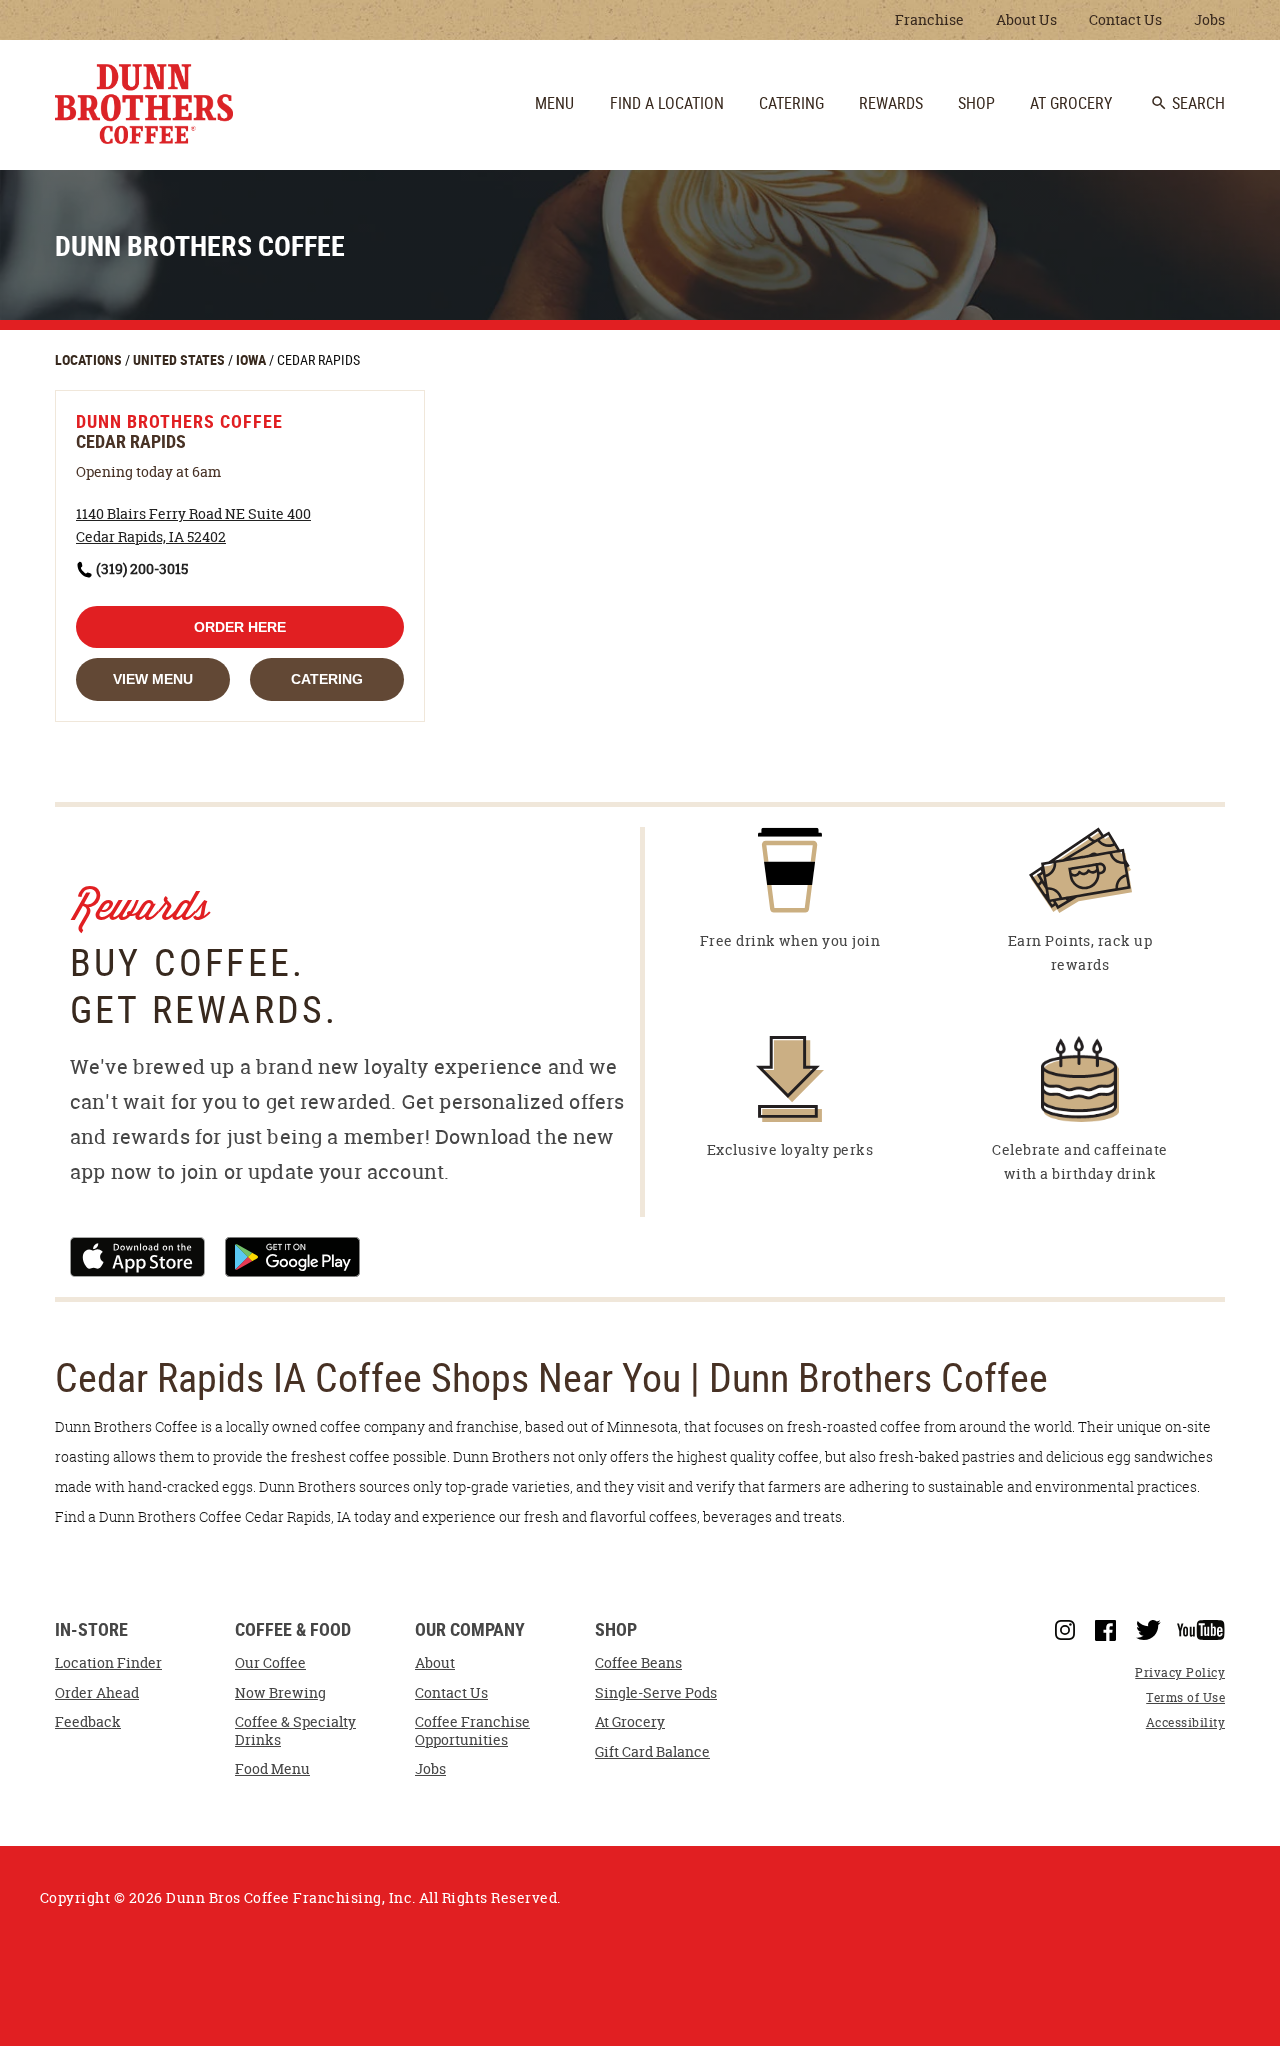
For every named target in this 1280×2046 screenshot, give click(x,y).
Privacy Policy (1180, 1672)
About (435, 1663)
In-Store (91, 1630)
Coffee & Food (293, 1630)
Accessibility (1185, 1722)
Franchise (929, 19)
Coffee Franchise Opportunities (472, 1731)
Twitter (1148, 1630)
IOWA (252, 359)
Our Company (470, 1630)
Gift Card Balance (652, 1752)
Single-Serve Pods (656, 1693)
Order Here (240, 627)
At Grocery (630, 1722)
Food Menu (272, 1769)
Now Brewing (280, 1693)
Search (1187, 103)
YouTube (1201, 1630)
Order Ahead (97, 1693)
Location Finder (108, 1663)
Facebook (1105, 1631)
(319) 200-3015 (142, 568)
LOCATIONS (90, 359)
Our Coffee (270, 1663)
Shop (616, 1630)
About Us (1026, 19)
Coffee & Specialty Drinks (295, 1731)
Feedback (88, 1722)
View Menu (153, 679)
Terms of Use (1185, 1697)
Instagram (1065, 1630)
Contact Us (1125, 19)
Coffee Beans (638, 1663)
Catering (327, 679)
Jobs (1209, 19)
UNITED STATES (180, 359)
